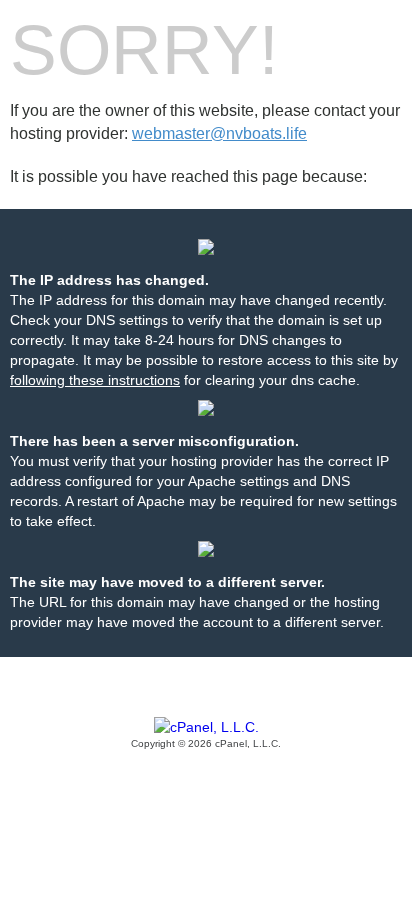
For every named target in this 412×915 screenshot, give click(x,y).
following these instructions (95, 380)
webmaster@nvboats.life (219, 133)
